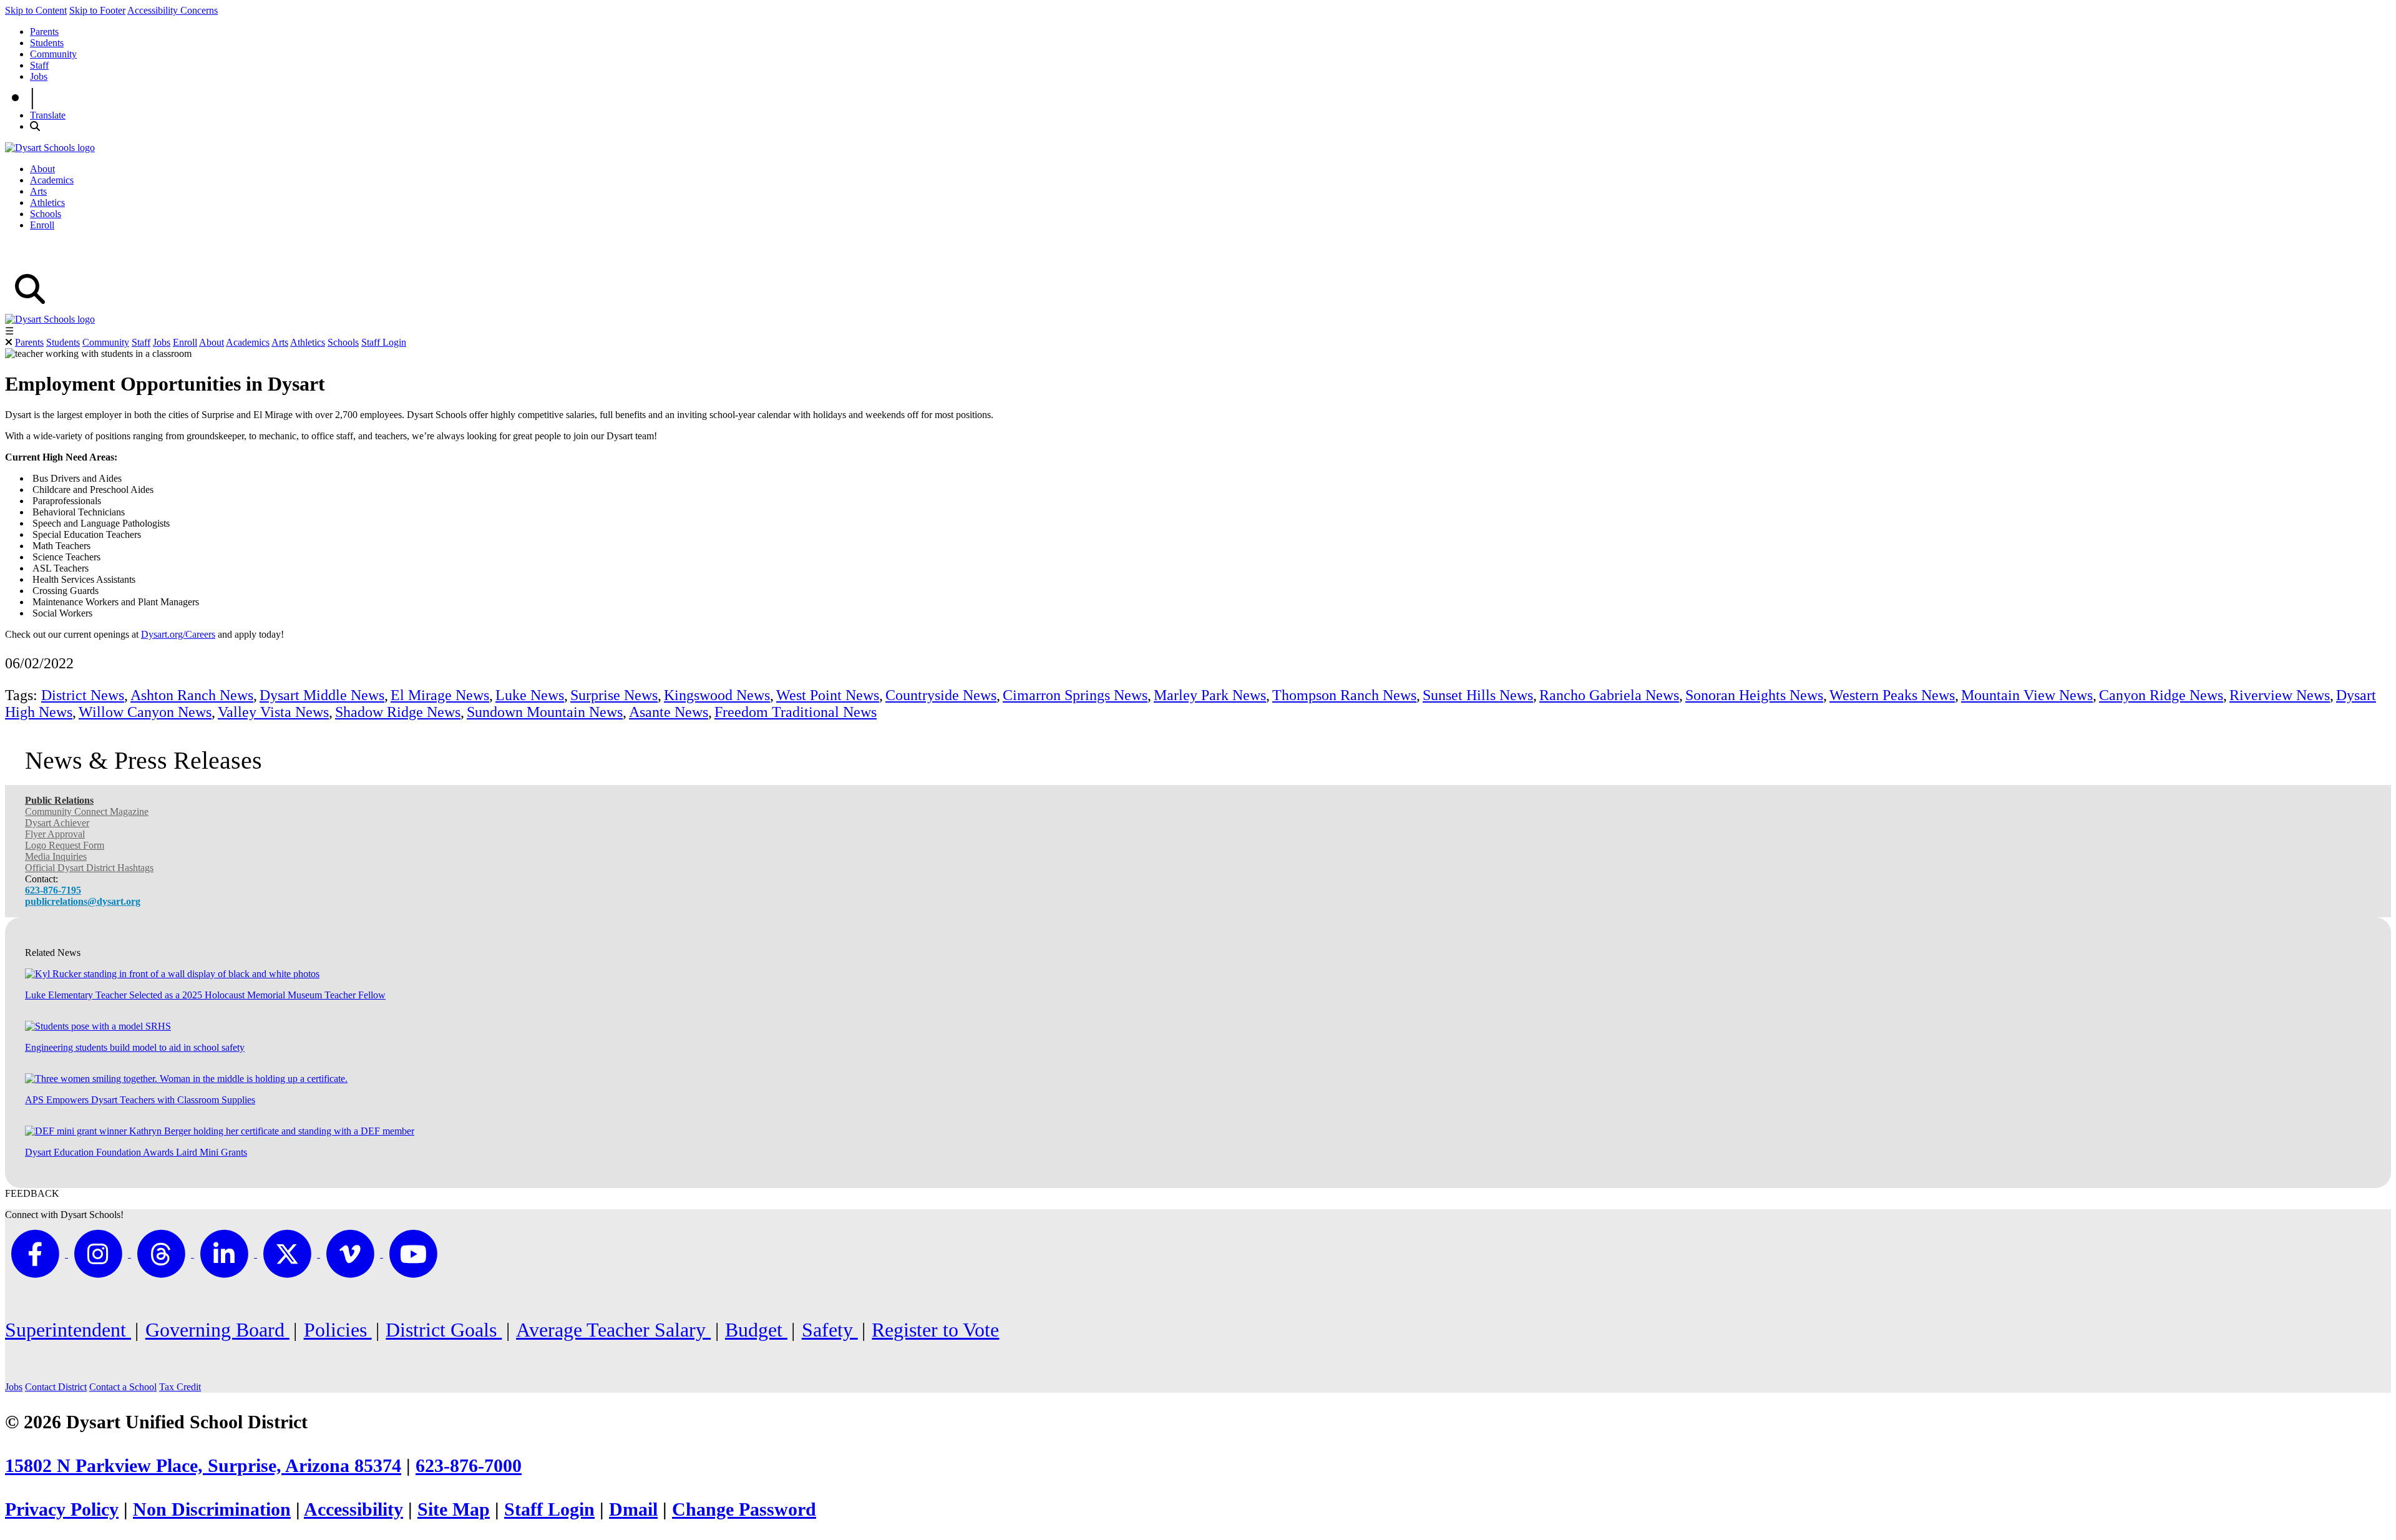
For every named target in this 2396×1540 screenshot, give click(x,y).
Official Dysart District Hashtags (89, 868)
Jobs (39, 76)
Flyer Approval (55, 834)
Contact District (56, 1387)
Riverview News (2280, 695)
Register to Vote (935, 1330)
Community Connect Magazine (87, 811)
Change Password (744, 1509)
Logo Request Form (65, 845)
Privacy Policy (62, 1509)
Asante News (669, 712)
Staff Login (384, 342)
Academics (52, 180)
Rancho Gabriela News (1609, 695)
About (42, 169)
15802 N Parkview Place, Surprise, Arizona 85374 (203, 1466)
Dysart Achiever (57, 823)
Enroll (42, 225)
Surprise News (614, 695)
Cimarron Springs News (1075, 695)
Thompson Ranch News (1344, 695)
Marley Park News (1210, 695)
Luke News (530, 695)
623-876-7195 (53, 890)
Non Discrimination (212, 1509)
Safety (830, 1330)
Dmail (633, 1509)
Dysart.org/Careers (178, 634)
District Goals (444, 1330)
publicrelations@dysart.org (83, 901)
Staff (39, 65)
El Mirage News (440, 695)
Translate (48, 115)
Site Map (454, 1509)
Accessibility (353, 1509)
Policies (338, 1330)
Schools (46, 214)
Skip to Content (36, 10)
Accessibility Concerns (173, 10)
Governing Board (217, 1330)
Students (47, 43)
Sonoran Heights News (1754, 695)
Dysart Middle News (322, 695)
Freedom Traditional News (796, 712)
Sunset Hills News (1478, 695)
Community (53, 54)
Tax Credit (180, 1387)
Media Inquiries (56, 856)
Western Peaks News (1892, 695)
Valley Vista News (273, 712)
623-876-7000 (469, 1466)
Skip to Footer (97, 10)
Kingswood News (717, 695)
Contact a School (123, 1387)
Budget (756, 1330)
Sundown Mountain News (545, 712)
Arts (38, 191)
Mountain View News (2027, 695)
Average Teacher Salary (613, 1330)
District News (83, 695)
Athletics (47, 202)
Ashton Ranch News (192, 695)
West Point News (828, 695)
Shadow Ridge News (398, 712)
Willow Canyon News (145, 712)
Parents (44, 32)
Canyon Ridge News (2161, 695)
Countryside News (941, 695)
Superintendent (68, 1330)
